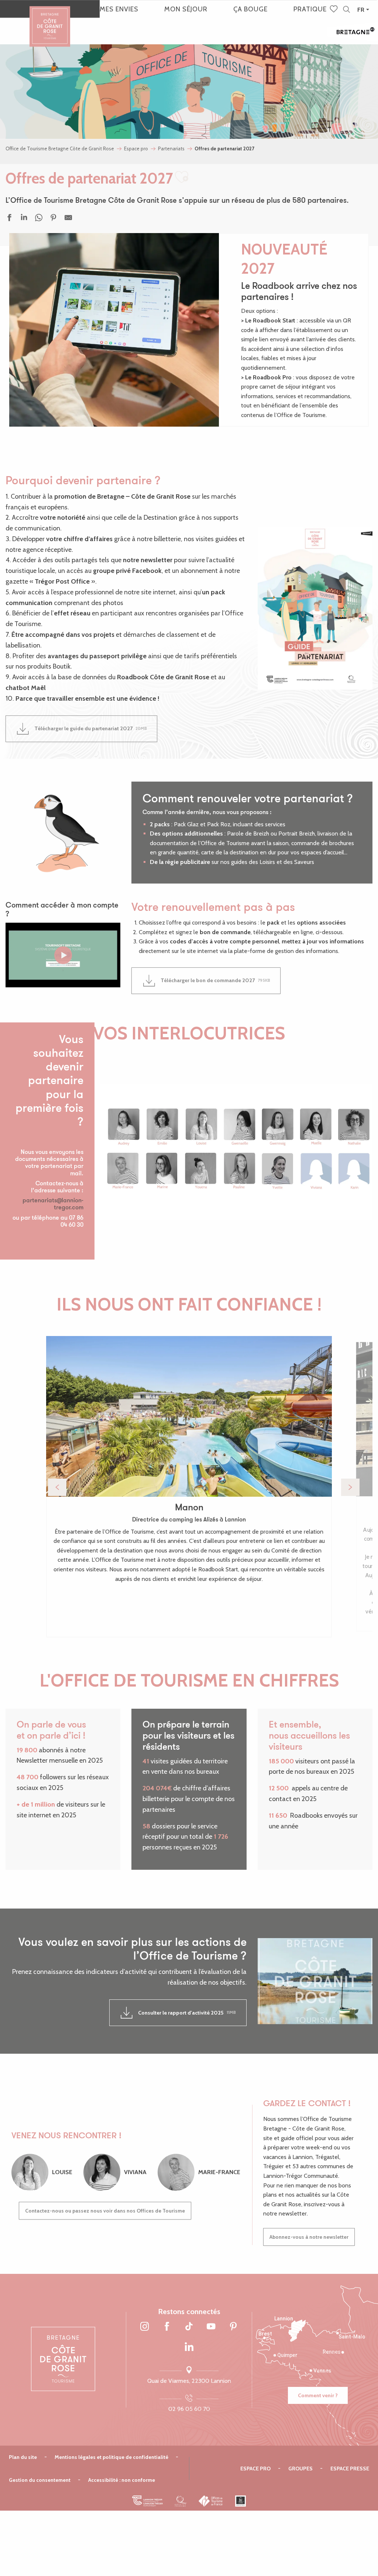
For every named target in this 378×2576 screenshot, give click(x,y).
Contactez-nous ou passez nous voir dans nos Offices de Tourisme (105, 2211)
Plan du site (23, 2457)
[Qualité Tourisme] (181, 2501)
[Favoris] (334, 10)
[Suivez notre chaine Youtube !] (211, 2327)
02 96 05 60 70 (189, 2409)
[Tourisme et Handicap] (240, 2501)
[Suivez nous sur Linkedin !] (189, 2347)
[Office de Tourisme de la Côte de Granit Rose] (50, 20)
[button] (346, 10)
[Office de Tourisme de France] (211, 2501)
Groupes (300, 2469)
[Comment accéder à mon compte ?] (63, 955)
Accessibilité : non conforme (122, 2480)
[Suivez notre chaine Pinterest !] (233, 2327)
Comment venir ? (318, 2395)
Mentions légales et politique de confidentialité (111, 2457)
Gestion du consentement (40, 2480)
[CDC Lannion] (147, 2501)
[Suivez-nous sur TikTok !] (189, 2327)
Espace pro (255, 2469)
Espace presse (350, 2469)
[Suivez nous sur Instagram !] (145, 2327)
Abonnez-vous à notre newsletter (309, 2237)
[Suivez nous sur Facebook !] (167, 2327)
